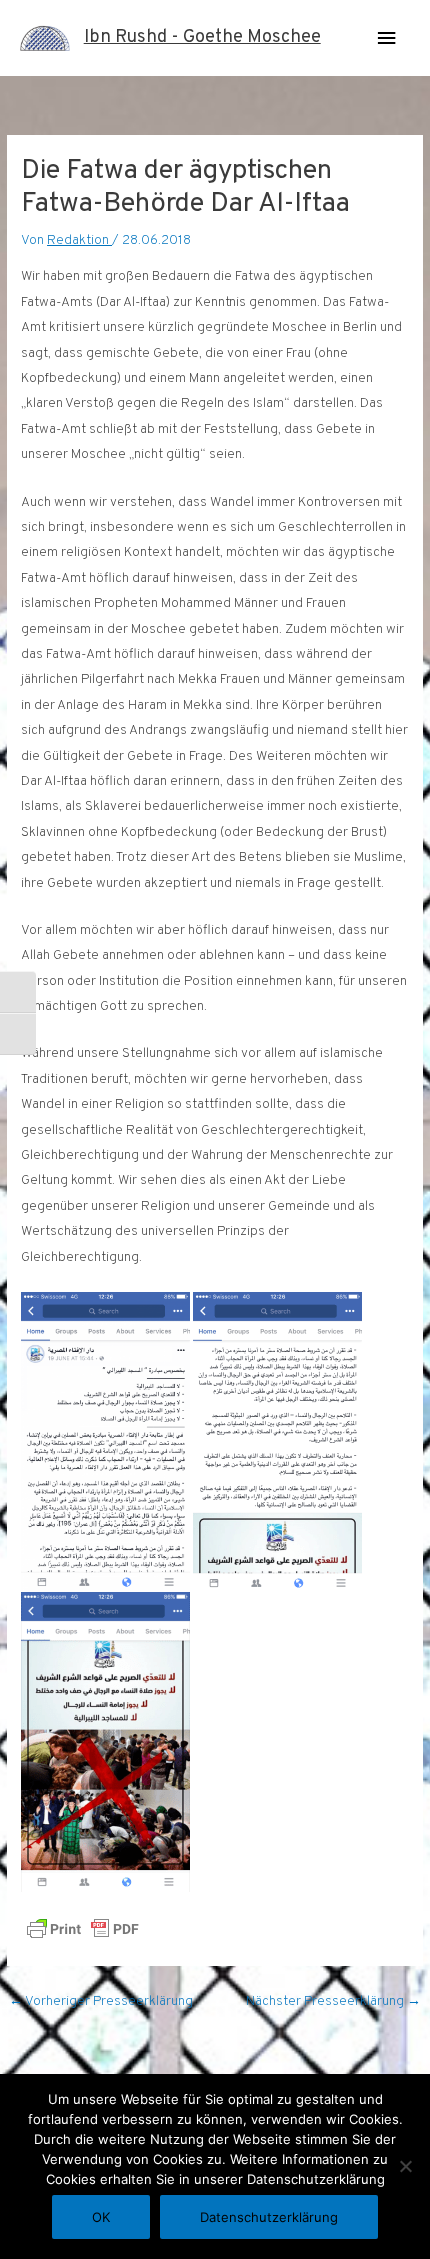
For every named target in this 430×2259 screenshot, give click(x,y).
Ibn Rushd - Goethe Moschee (202, 37)
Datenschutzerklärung (269, 2217)
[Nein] (405, 2166)
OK (101, 2217)
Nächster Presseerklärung (333, 2001)
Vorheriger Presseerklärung (101, 2001)
